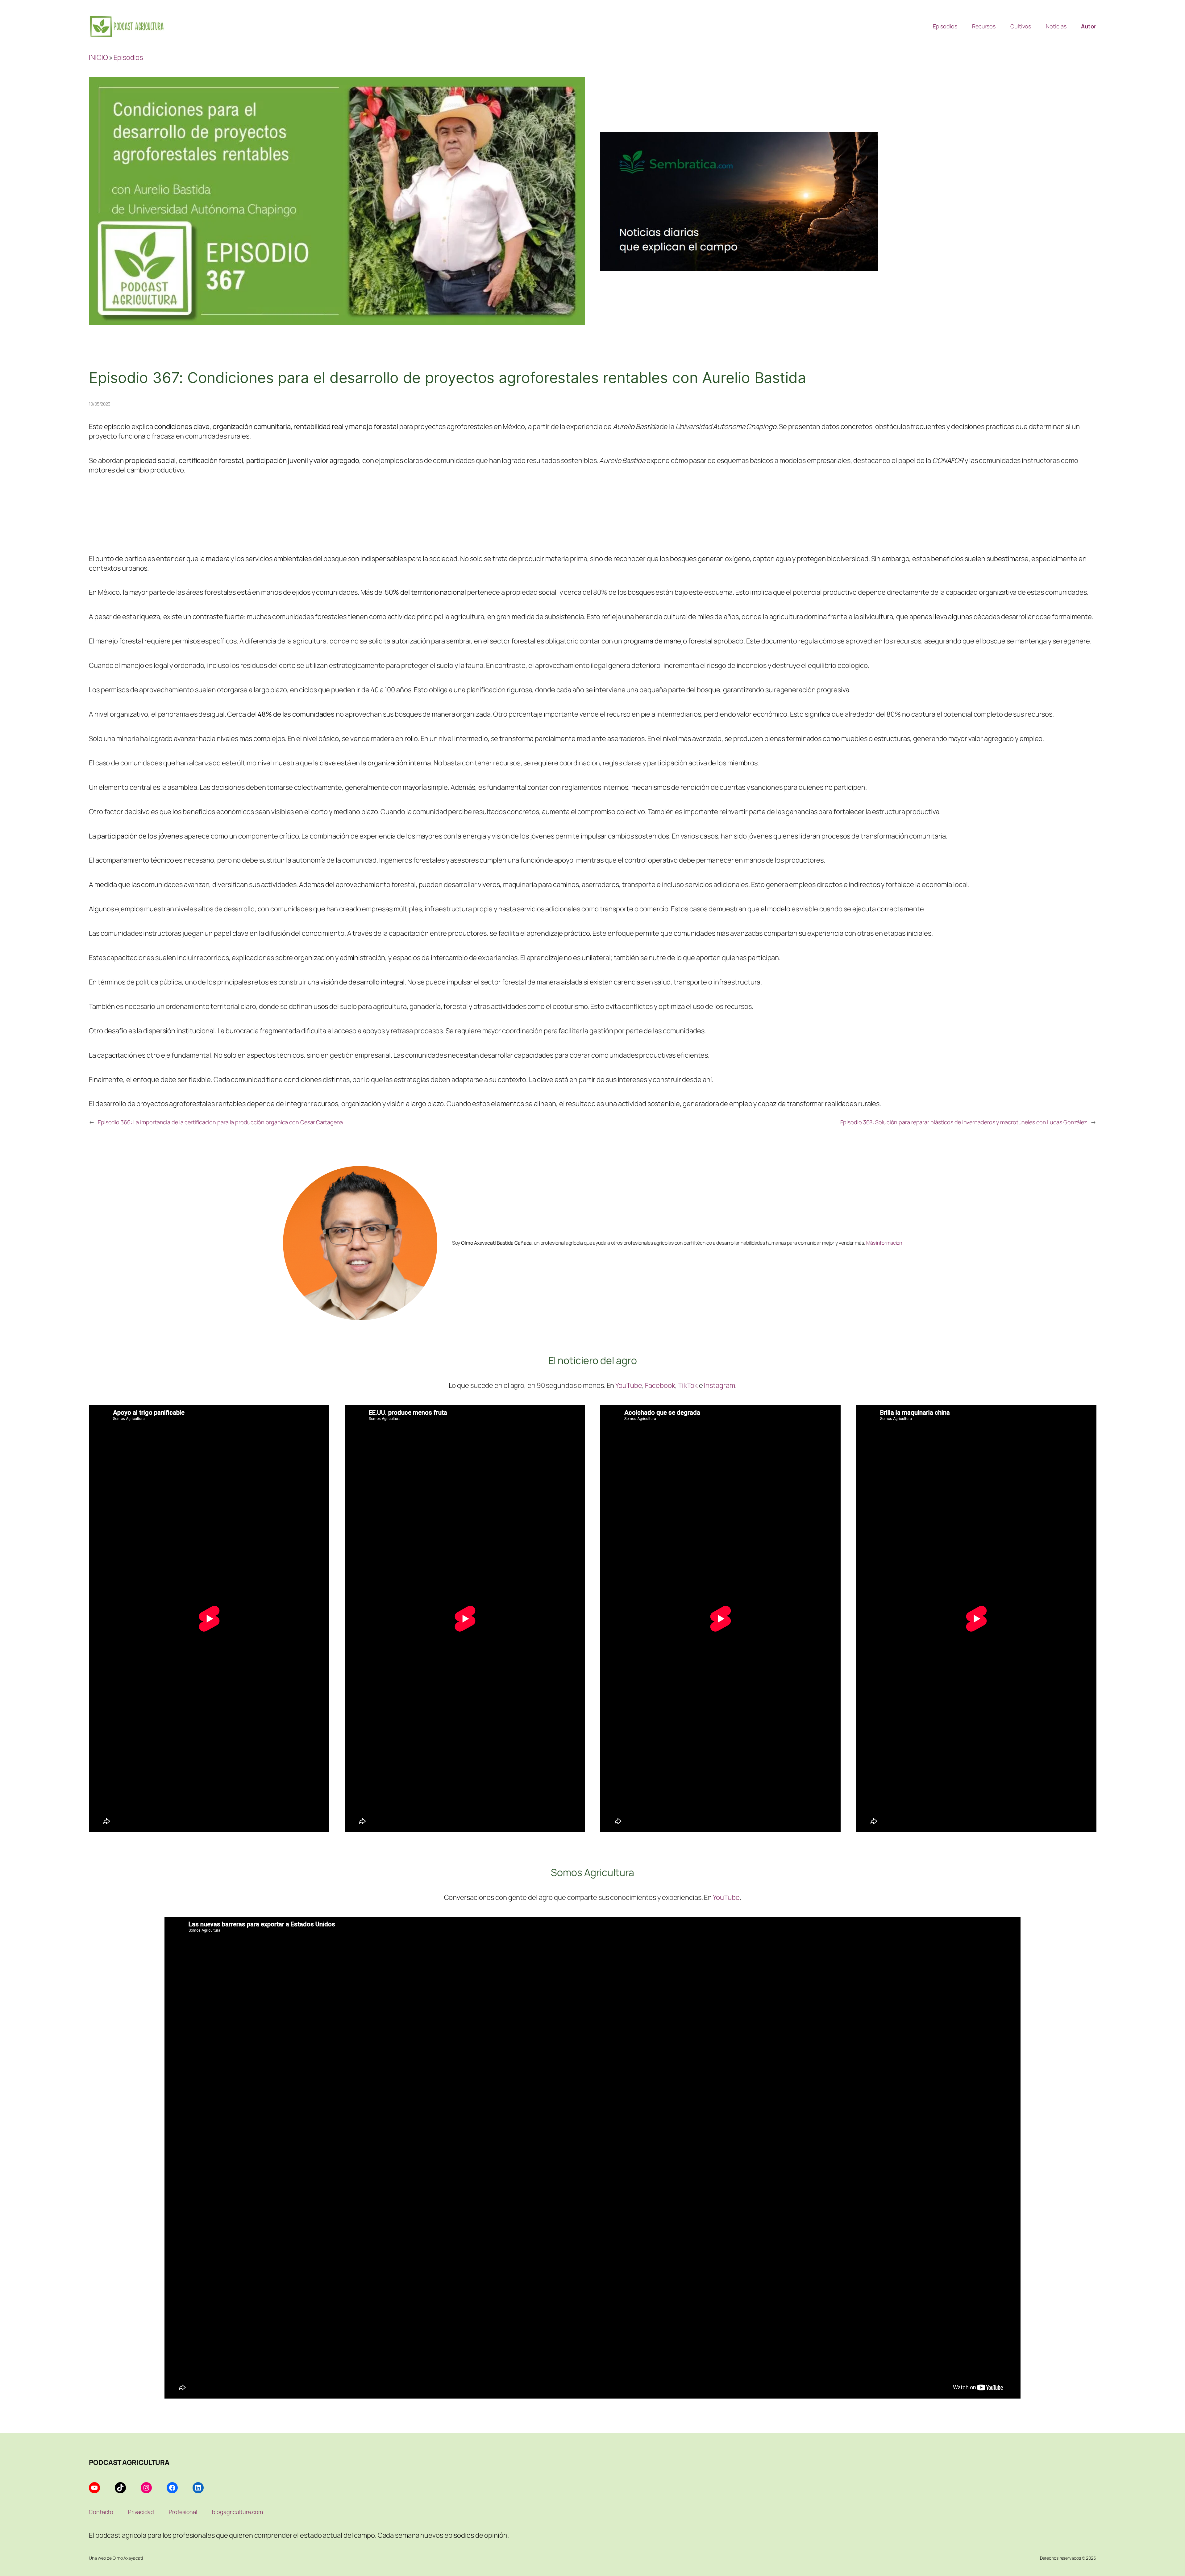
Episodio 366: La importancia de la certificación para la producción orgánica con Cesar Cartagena (220, 1122)
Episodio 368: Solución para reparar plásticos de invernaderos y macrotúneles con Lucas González (964, 1122)
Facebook (660, 1385)
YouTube (629, 1385)
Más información (884, 1243)
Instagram (719, 1385)
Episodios (128, 57)
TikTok (688, 1385)
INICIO (98, 57)
